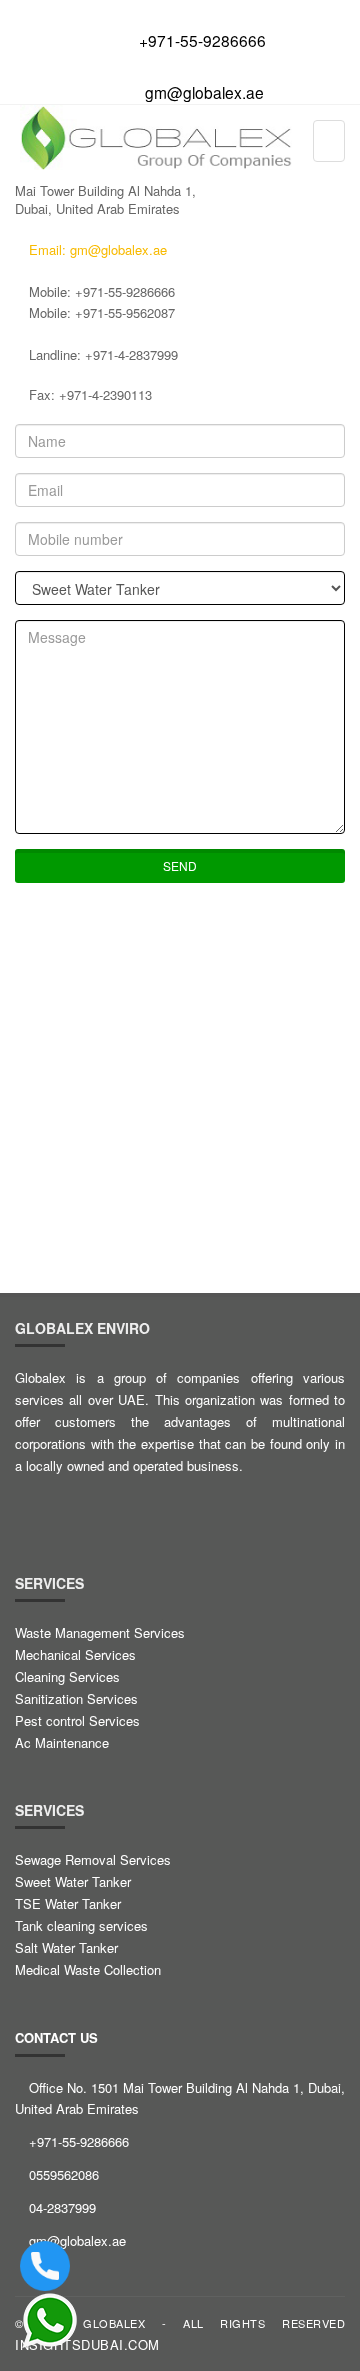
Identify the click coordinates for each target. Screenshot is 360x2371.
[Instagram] (165, 1505)
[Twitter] (77, 1505)
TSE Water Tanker (68, 1903)
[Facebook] (33, 1505)
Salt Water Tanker (66, 1947)
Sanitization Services (76, 1698)
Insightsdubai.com (87, 2344)
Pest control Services (77, 1720)
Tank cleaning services (81, 1925)
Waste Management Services (100, 1632)
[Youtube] (209, 1505)
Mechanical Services (75, 1654)
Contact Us (56, 2037)
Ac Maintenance (62, 1742)
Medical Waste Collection (88, 1969)
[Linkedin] (121, 1505)
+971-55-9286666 (202, 40)
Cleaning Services (67, 1676)
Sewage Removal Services (93, 1859)
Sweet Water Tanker (73, 1881)
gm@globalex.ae (204, 92)
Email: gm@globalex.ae (96, 249)
